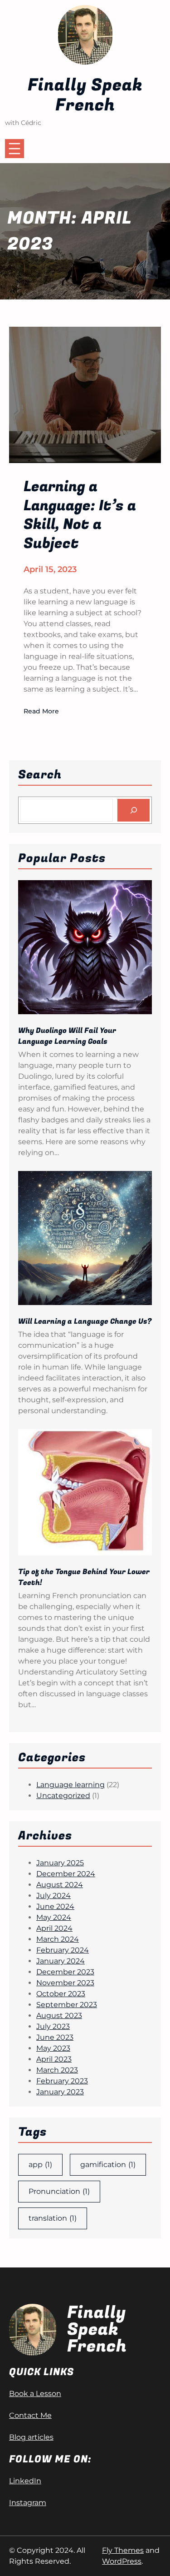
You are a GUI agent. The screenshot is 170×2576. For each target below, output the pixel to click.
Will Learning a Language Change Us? (85, 1321)
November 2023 (65, 1983)
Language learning (70, 1785)
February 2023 (62, 2081)
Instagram (28, 2503)
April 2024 (54, 1928)
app (40, 2165)
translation (53, 2218)
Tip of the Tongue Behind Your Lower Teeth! (84, 1577)
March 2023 (57, 2070)
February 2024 (63, 1950)
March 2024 (58, 1939)
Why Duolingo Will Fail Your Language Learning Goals (67, 1036)
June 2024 (55, 1906)
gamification (108, 2165)
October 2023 (61, 1994)
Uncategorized (63, 1796)
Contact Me (30, 2415)
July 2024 (53, 1896)
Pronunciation (59, 2191)
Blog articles (31, 2437)
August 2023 (59, 2015)
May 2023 (53, 2048)
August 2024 (60, 1885)
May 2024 (54, 1917)
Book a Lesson (35, 2394)
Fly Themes (123, 2550)
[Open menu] (15, 149)
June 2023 (55, 2037)
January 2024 (61, 1961)
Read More (41, 712)
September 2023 (67, 2005)
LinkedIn (25, 2481)
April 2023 (54, 2059)
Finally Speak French (85, 95)
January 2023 (60, 2092)
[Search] (134, 810)
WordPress (122, 2561)
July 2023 (53, 2026)
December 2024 (66, 1874)
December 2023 (65, 1972)
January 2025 (60, 1863)
